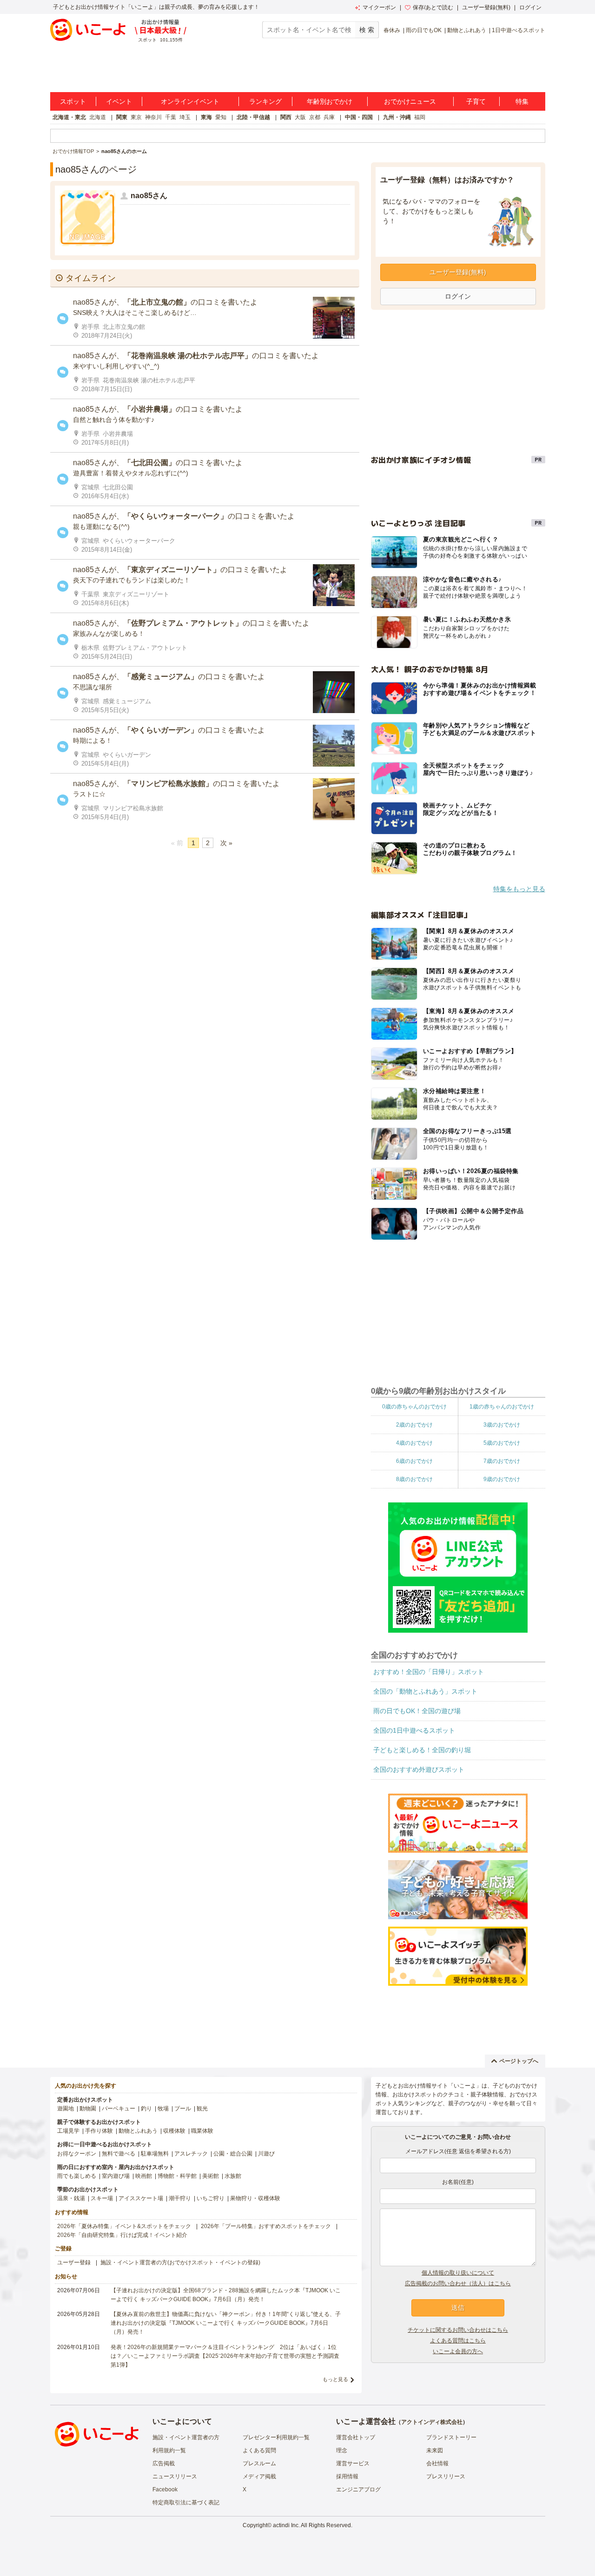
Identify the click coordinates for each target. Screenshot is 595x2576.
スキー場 (102, 2198)
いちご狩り (211, 2198)
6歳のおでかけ (414, 1461)
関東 (122, 117)
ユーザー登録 (74, 2262)
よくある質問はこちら (458, 2341)
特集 (522, 101)
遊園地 (66, 2109)
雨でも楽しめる (77, 2176)
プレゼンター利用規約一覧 (276, 2437)
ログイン (530, 7)
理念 (342, 2450)
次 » (226, 843)
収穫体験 (174, 2131)
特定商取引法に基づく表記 (186, 2503)
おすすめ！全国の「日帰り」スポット (429, 1672)
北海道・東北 (69, 117)
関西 (286, 117)
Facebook (165, 2489)
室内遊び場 (116, 2176)
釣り (146, 2109)
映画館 (144, 2176)
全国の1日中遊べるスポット (414, 1730)
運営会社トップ (356, 2437)
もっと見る (335, 2379)
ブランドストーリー (451, 2437)
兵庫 (329, 117)
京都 (315, 117)
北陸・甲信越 (253, 117)
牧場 (163, 2109)
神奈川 (153, 117)
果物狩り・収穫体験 (255, 2198)
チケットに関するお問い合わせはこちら (458, 2330)
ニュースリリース (175, 2476)
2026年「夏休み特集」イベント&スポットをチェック (124, 2226)
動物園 (88, 2109)
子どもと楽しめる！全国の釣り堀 (422, 1750)
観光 (202, 2109)
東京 (136, 117)
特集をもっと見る (519, 889)
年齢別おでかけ (330, 101)
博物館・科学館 (177, 2176)
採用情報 (347, 2476)
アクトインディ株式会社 (432, 2422)
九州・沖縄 (397, 117)
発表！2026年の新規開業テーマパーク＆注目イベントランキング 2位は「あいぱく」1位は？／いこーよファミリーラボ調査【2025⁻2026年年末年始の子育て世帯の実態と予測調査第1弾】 (225, 2356)
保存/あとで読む (433, 7)
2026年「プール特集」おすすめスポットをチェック (266, 2226)
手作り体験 (99, 2131)
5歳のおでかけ (502, 1443)
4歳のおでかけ (414, 1443)
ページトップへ (519, 2061)
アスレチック (191, 2154)
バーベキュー (119, 2109)
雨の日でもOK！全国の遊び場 (417, 1711)
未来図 (435, 2450)
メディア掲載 (259, 2476)
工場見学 (68, 2131)
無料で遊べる (119, 2154)
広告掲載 (164, 2463)
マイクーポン (379, 7)
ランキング (265, 101)
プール (183, 2109)
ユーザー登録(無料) (486, 7)
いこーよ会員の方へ (458, 2351)
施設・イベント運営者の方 (186, 2437)
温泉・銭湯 (71, 2198)
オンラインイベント (190, 101)
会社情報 (437, 2463)
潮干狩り (180, 2198)
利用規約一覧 (169, 2450)
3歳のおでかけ (502, 1425)
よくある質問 (259, 2450)
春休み (392, 30)
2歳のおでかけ (414, 1425)
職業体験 (202, 2131)
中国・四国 (359, 117)
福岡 (420, 117)
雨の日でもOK (424, 30)
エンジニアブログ (358, 2489)
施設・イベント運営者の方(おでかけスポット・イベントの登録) (180, 2262)
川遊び (266, 2154)
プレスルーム (259, 2463)
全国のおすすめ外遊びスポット (419, 1769)
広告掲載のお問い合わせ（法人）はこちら (458, 2283)
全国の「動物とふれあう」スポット (425, 1691)
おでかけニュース (410, 101)
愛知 (221, 117)
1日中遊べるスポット (519, 30)
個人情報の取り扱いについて (458, 2273)
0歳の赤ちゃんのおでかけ (414, 1407)
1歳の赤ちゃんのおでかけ (502, 1407)
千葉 (171, 117)
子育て (476, 101)
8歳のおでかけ (414, 1479)
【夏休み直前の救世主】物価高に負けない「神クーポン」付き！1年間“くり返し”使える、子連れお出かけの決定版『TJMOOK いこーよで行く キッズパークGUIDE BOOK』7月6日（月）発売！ (226, 2323)
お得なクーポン (77, 2154)
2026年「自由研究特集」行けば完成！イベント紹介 (122, 2235)
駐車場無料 (155, 2154)
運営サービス (353, 2463)
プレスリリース (446, 2476)
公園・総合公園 (233, 2154)
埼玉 (185, 117)
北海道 (98, 117)
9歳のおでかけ (502, 1479)
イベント (119, 101)
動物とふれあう (467, 30)
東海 (206, 117)
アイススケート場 (141, 2198)
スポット (73, 101)
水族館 (233, 2176)
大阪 (300, 117)
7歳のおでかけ (502, 1461)
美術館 (211, 2176)
